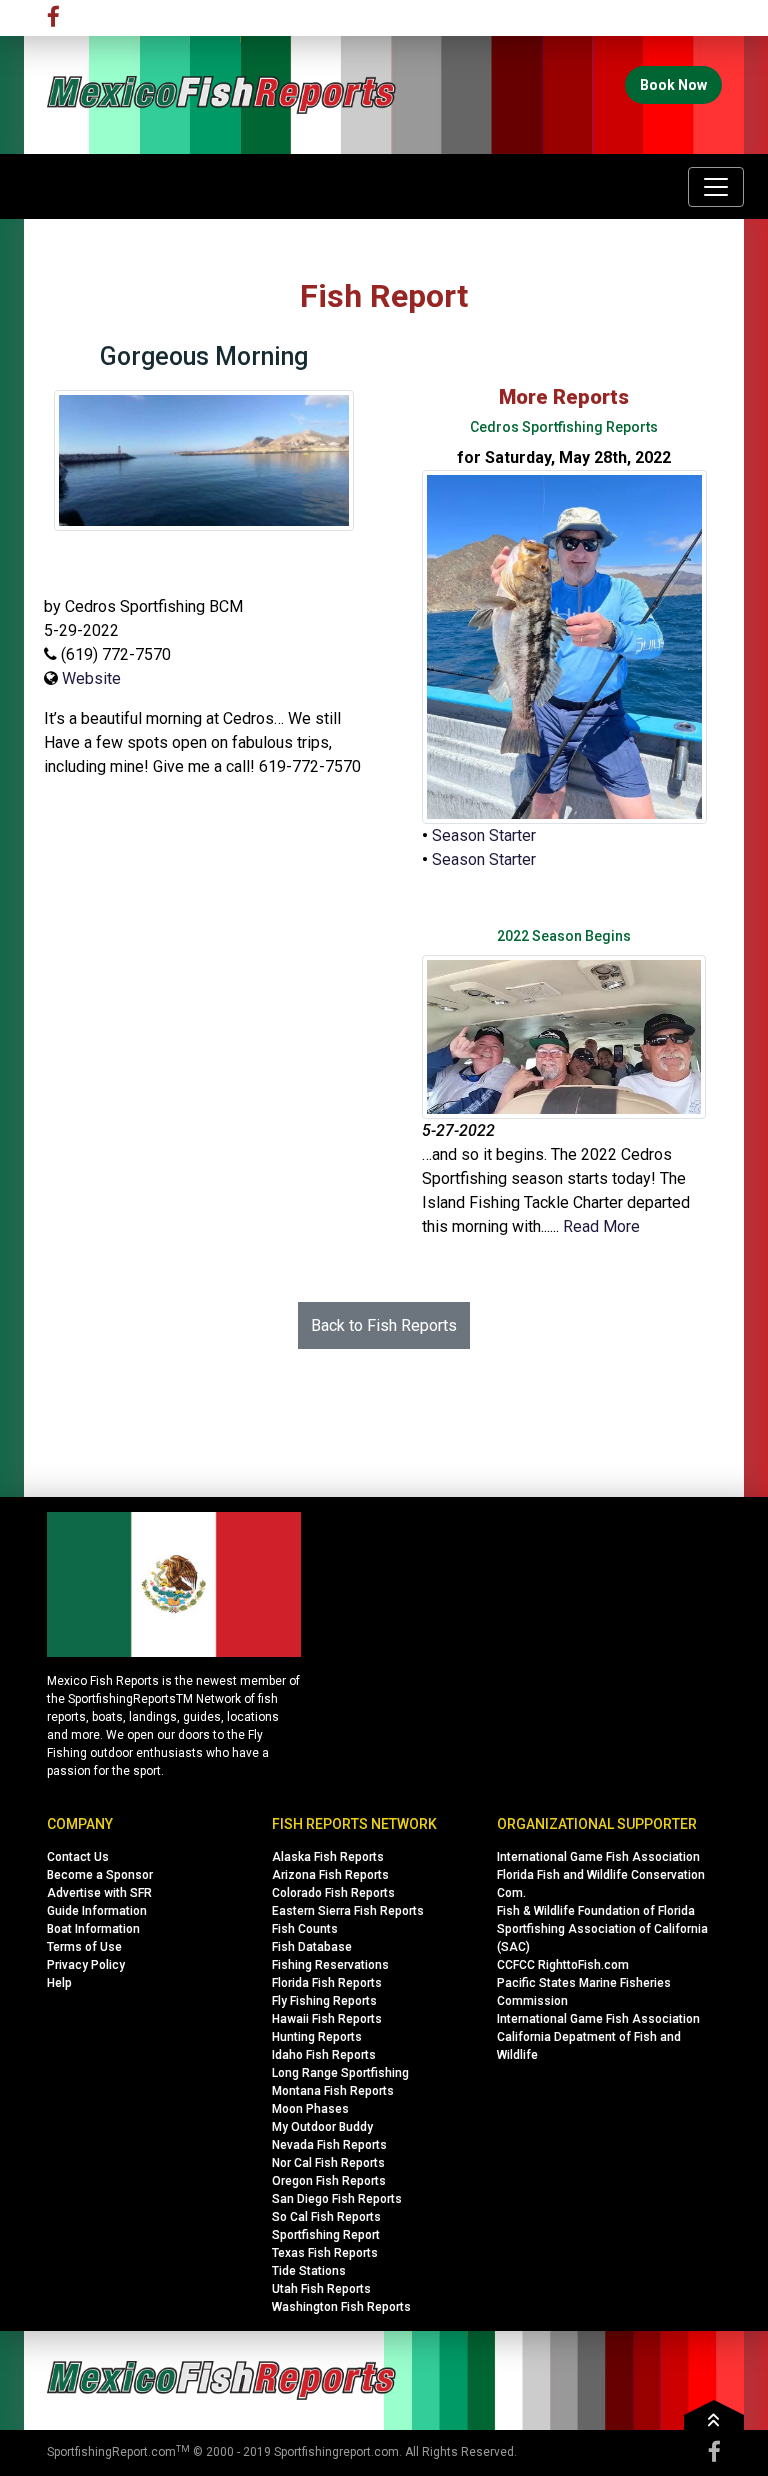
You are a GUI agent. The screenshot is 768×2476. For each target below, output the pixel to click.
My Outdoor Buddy (322, 2127)
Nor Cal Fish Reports (328, 2163)
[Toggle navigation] (716, 187)
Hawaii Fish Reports (327, 2019)
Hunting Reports (317, 2037)
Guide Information (97, 1911)
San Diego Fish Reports (337, 2199)
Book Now (673, 85)
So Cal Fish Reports (326, 2217)
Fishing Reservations (330, 1965)
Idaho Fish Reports (324, 2055)
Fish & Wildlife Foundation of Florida (596, 1911)
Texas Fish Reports (325, 2253)
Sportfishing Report (326, 2235)
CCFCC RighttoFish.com (563, 1965)
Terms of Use (84, 1947)
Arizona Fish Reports (330, 1875)
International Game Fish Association (598, 1857)
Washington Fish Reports (341, 2307)
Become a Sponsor (100, 1875)
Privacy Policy (86, 1965)
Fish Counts (305, 1929)
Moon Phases (310, 2109)
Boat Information (93, 1929)
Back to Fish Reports (384, 1325)
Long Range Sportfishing (340, 2073)
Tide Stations (309, 2271)
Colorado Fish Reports (333, 1893)
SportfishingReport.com (111, 2452)
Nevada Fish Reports (329, 2145)
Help (59, 1983)
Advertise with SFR (99, 1893)
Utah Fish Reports (321, 2289)
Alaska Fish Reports (328, 1857)
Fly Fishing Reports (324, 2001)
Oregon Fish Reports (329, 2181)
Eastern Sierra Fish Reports (348, 1911)
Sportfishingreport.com (336, 2452)
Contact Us (78, 1857)
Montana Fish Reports (333, 2091)
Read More (601, 1226)
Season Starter (484, 835)
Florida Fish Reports (327, 1983)
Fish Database (312, 1947)
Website (91, 678)
